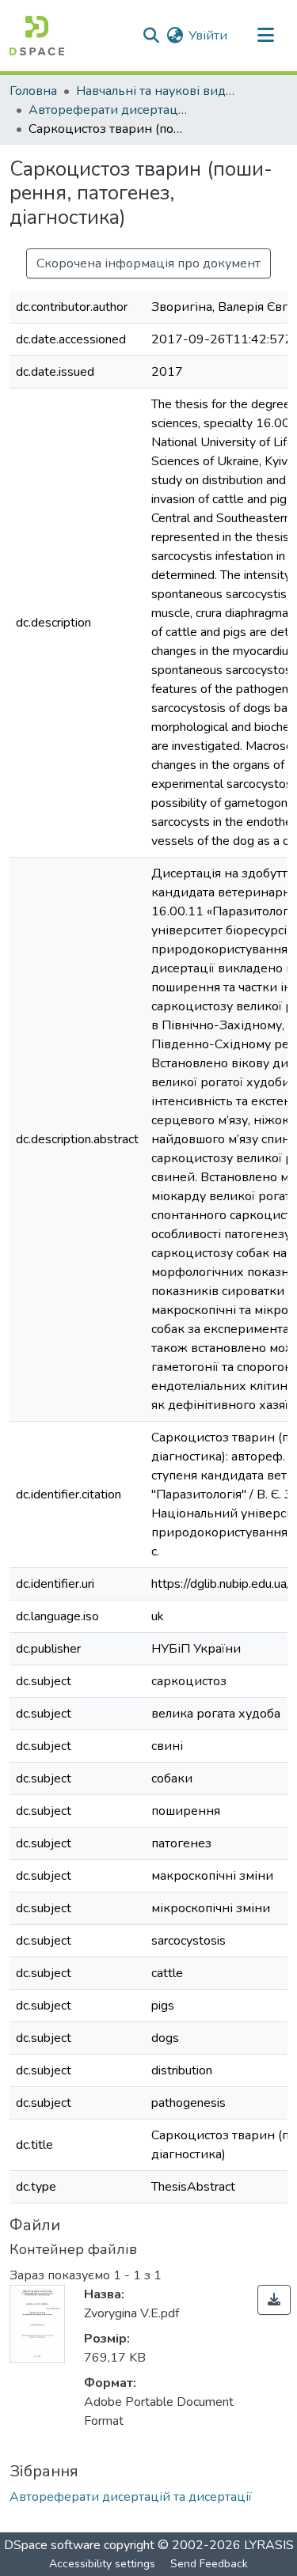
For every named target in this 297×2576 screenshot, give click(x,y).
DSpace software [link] (52, 2545)
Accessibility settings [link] (102, 2564)
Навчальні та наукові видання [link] (155, 91)
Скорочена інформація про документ (148, 263)
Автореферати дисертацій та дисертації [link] (108, 110)
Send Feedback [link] (209, 2564)
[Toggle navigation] (265, 36)
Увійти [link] (208, 36)
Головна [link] (33, 91)
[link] (274, 2300)
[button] (37, 36)
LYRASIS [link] (269, 2545)
